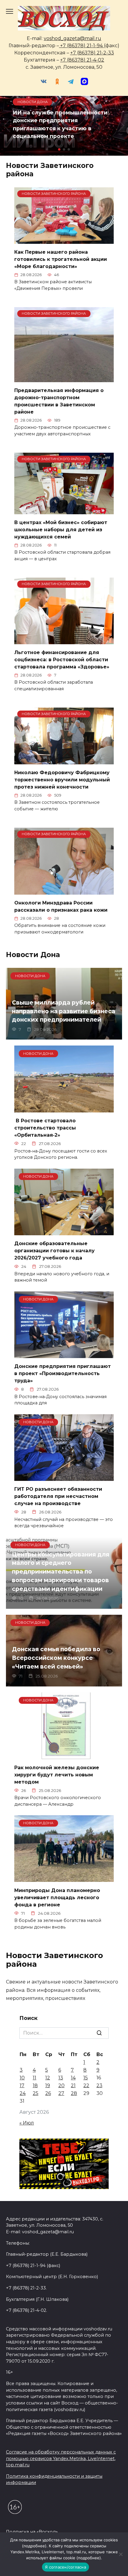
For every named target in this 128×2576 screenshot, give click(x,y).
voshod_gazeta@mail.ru (72, 38)
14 (73, 2078)
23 (99, 2086)
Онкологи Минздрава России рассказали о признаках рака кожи (61, 906)
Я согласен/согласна (65, 2567)
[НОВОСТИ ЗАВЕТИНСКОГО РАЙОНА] (64, 240)
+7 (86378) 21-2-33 (92, 53)
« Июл (27, 2123)
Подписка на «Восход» (32, 2532)
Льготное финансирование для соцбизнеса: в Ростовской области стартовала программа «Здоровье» (62, 660)
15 (86, 2078)
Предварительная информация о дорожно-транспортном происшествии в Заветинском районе (59, 401)
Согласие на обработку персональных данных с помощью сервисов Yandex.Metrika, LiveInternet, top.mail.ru (61, 2458)
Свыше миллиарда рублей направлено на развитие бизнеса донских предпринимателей (64, 1011)
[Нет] (121, 2554)
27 (61, 2093)
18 (35, 2086)
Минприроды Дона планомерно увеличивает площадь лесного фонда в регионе (57, 1897)
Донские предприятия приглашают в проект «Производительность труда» (63, 1373)
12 (48, 2078)
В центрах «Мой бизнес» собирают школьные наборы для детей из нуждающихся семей (61, 530)
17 (22, 2086)
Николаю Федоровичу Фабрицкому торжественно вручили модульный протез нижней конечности (62, 780)
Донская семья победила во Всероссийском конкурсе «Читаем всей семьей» (56, 1658)
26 (48, 2093)
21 (73, 2086)
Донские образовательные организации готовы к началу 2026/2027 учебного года (54, 1251)
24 (23, 2093)
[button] (59, 149)
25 (36, 2093)
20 (61, 2086)
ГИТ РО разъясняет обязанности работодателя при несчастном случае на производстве (58, 1496)
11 (35, 2078)
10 (22, 2078)
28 (74, 2093)
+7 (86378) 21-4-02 (82, 60)
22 (86, 2086)
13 (61, 2078)
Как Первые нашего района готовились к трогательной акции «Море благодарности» (61, 259)
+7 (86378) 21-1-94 (81, 46)
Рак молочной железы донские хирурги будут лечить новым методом (57, 1774)
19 (48, 2086)
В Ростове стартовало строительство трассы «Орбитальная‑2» (45, 1128)
